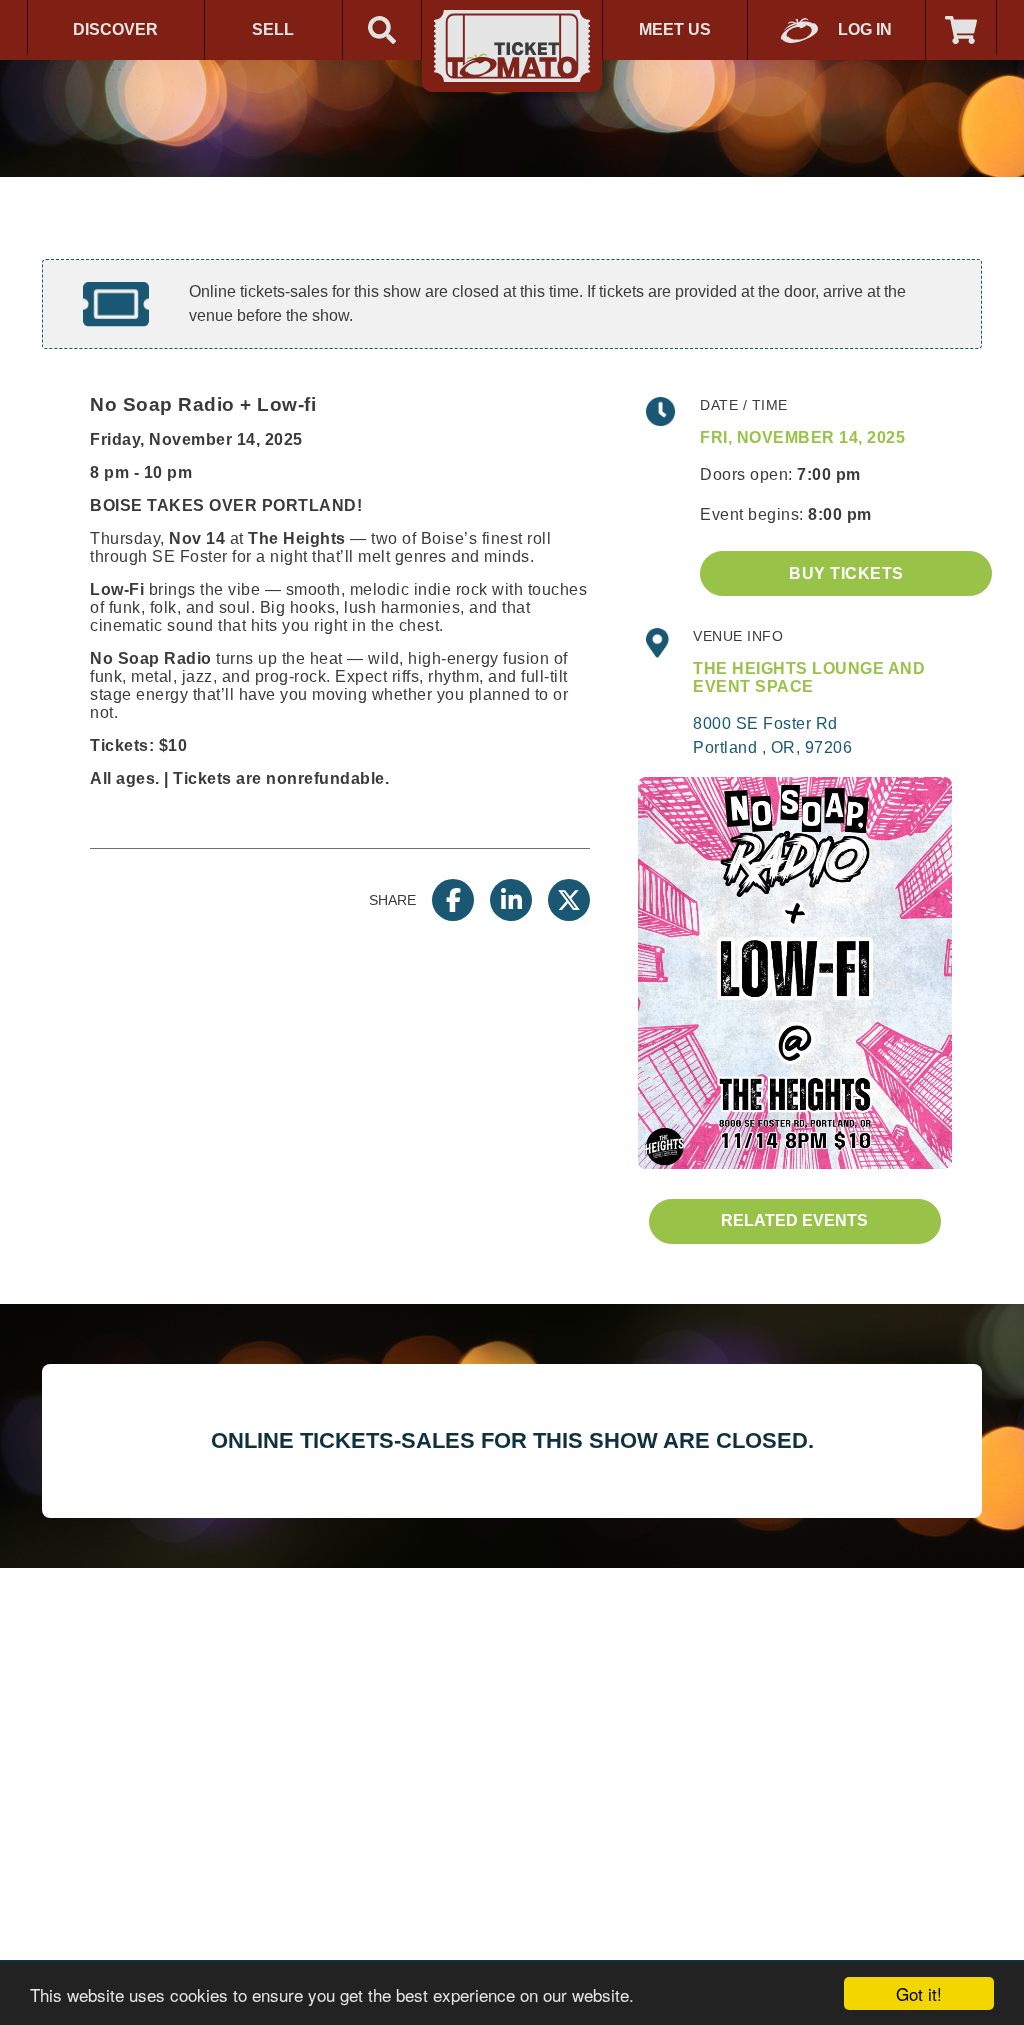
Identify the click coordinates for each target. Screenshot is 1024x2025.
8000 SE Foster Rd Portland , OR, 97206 (772, 735)
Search (382, 30)
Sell (273, 29)
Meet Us (675, 29)
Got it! (919, 1993)
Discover (115, 29)
